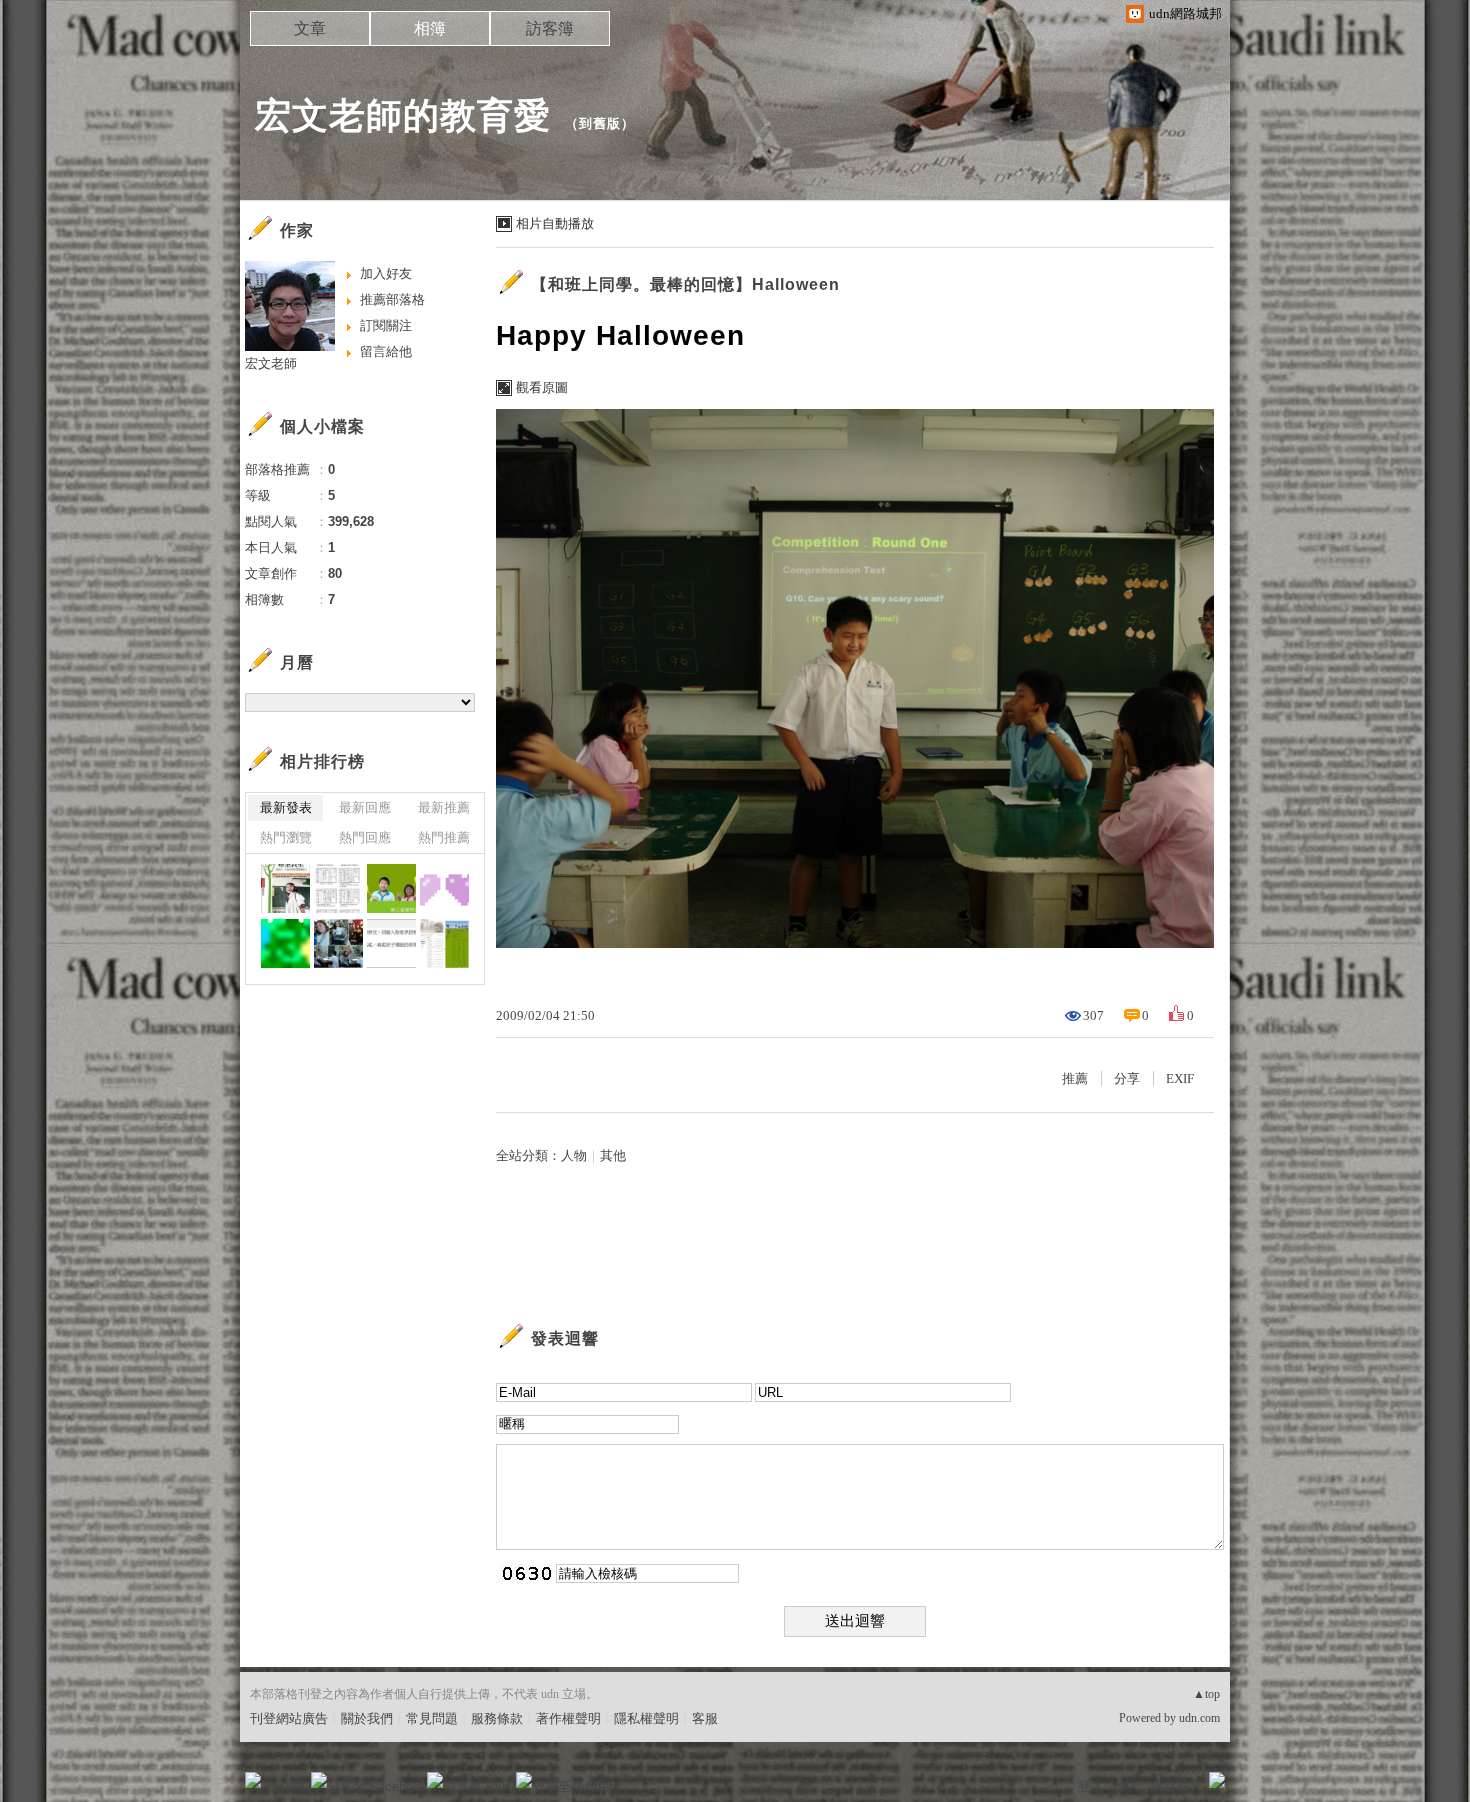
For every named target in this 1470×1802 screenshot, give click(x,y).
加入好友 (386, 273)
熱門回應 (365, 837)
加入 (1127, 1786)
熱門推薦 (444, 837)
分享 (1127, 1078)
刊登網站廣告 (289, 1718)
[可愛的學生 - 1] (338, 943)
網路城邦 (1177, 1786)
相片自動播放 (555, 223)
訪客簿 (550, 28)
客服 (705, 1718)
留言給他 (386, 351)
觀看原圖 (542, 387)
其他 (613, 1155)
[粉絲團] (253, 1780)
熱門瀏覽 (286, 837)
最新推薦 (444, 807)
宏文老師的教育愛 (403, 115)
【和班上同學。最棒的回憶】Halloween (685, 284)
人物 (574, 1155)
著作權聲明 (568, 1718)
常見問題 (432, 1718)
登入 (1091, 1786)
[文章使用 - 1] (338, 888)
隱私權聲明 (646, 1718)
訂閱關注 (386, 325)
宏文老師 (271, 363)
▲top (1206, 1694)
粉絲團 (285, 1786)
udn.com (1199, 1718)
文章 (310, 28)
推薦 (1075, 1078)
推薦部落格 (392, 299)
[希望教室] (285, 888)
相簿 (430, 28)
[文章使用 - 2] (444, 943)
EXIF (1180, 1078)
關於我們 (367, 1718)
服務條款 (497, 1718)
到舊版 (600, 123)
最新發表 (286, 807)
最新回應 (365, 807)
